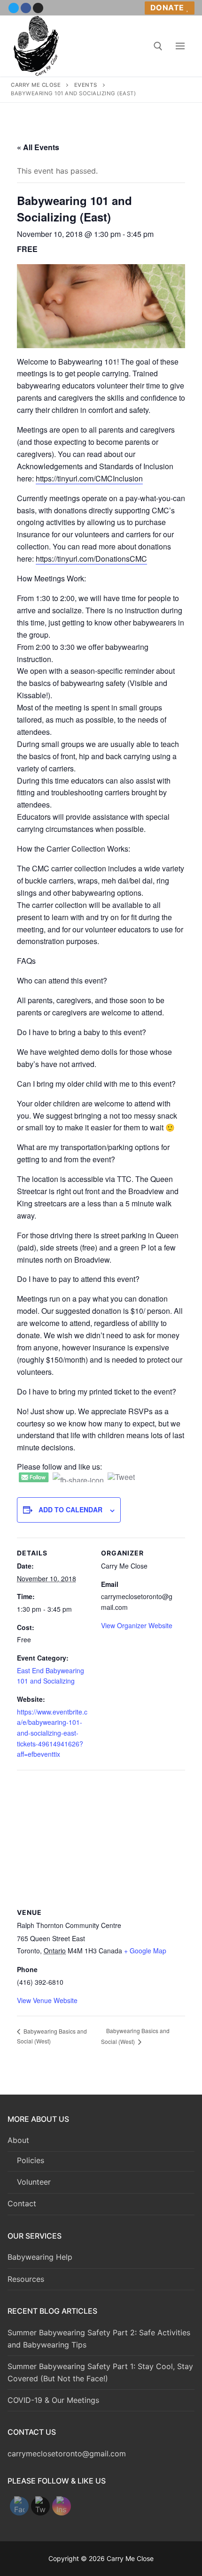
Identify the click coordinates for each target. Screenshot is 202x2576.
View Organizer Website (137, 1625)
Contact (22, 2203)
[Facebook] (26, 8)
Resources (26, 2279)
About (18, 2140)
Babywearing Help (40, 2257)
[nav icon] (180, 46)
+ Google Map (145, 1951)
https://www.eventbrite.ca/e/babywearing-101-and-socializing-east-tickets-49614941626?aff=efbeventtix (52, 1733)
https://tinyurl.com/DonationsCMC (91, 559)
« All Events (38, 147)
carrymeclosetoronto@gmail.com (67, 2454)
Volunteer (34, 2182)
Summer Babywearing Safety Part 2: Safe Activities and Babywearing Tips (99, 2339)
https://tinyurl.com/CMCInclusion (89, 478)
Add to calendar (70, 1509)
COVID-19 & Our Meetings (53, 2400)
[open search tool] (158, 46)
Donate (167, 8)
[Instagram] (38, 8)
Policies (31, 2160)
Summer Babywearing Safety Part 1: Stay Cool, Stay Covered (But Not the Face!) (100, 2372)
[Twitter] (14, 8)
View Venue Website (47, 2000)
